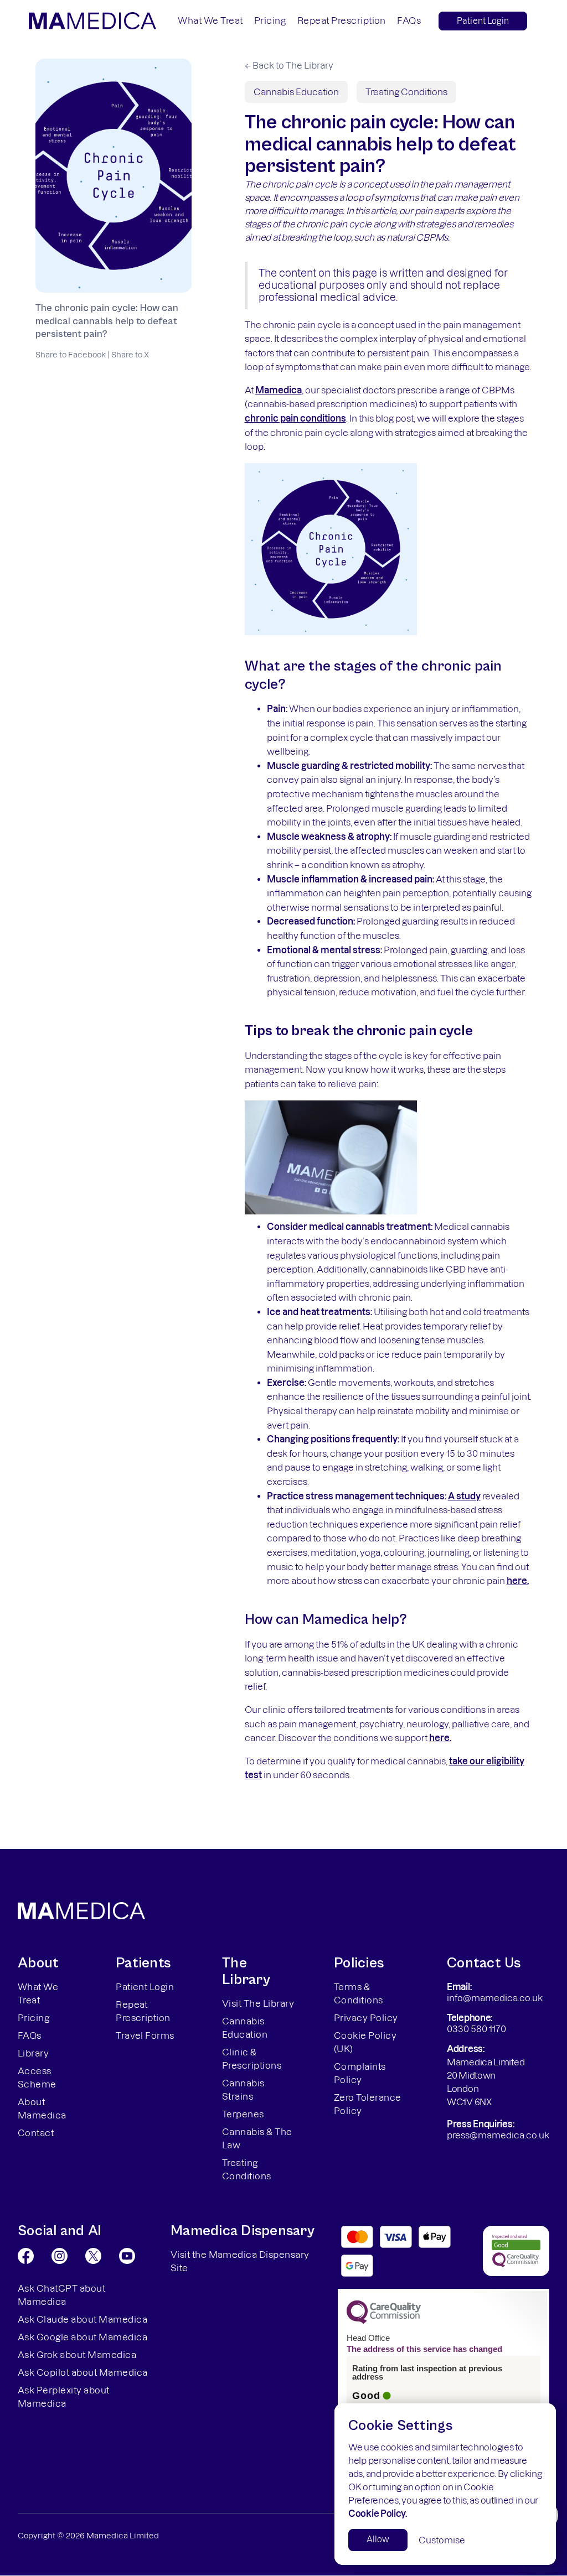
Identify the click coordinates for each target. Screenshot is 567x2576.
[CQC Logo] (384, 2321)
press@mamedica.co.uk (498, 2135)
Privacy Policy (366, 2018)
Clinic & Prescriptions (252, 2059)
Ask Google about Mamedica (83, 2337)
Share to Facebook (71, 355)
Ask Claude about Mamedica (83, 2319)
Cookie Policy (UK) (365, 2042)
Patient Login (483, 21)
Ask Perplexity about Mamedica (64, 2397)
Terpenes (243, 2114)
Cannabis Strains (243, 2090)
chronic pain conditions (295, 418)
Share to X (130, 355)
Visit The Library (258, 2003)
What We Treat (210, 20)
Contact (36, 2133)
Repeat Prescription (342, 20)
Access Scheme (37, 2078)
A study (464, 1496)
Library (33, 2053)
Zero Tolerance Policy (368, 2104)
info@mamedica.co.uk (495, 1998)
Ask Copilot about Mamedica (83, 2372)
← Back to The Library (289, 65)
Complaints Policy (360, 2073)
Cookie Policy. (378, 2513)
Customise (442, 2540)
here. (518, 1581)
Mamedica (279, 390)
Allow (378, 2539)
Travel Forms (145, 2035)
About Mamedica (42, 2108)
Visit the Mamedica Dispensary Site (240, 2261)
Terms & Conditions (359, 1993)
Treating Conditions (406, 92)
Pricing (270, 20)
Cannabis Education (296, 92)
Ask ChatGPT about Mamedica (61, 2295)
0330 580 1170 (476, 2029)
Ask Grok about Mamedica (77, 2355)
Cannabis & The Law (257, 2138)
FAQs (409, 20)
